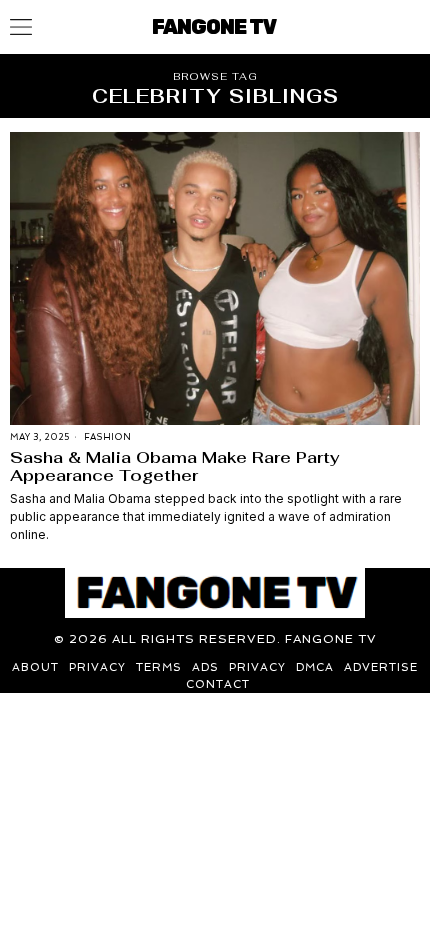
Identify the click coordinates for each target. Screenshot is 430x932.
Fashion (107, 437)
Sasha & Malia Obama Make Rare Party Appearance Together (175, 466)
